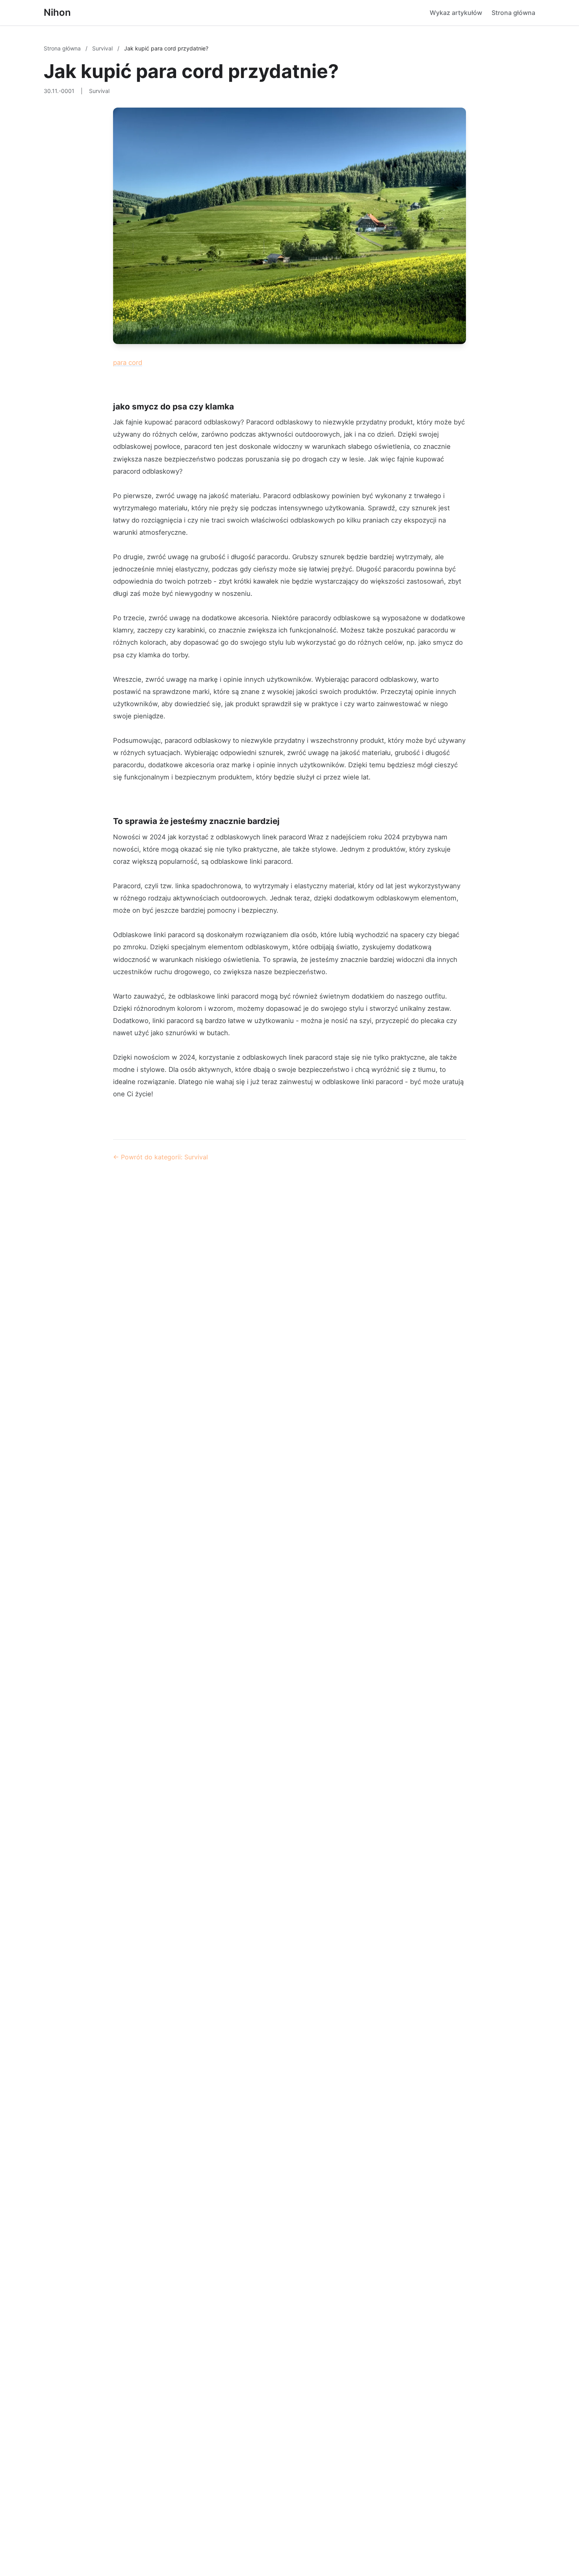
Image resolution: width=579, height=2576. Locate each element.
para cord (128, 363)
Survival (103, 48)
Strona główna (513, 13)
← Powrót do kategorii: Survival (161, 1157)
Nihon (57, 12)
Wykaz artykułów (456, 13)
